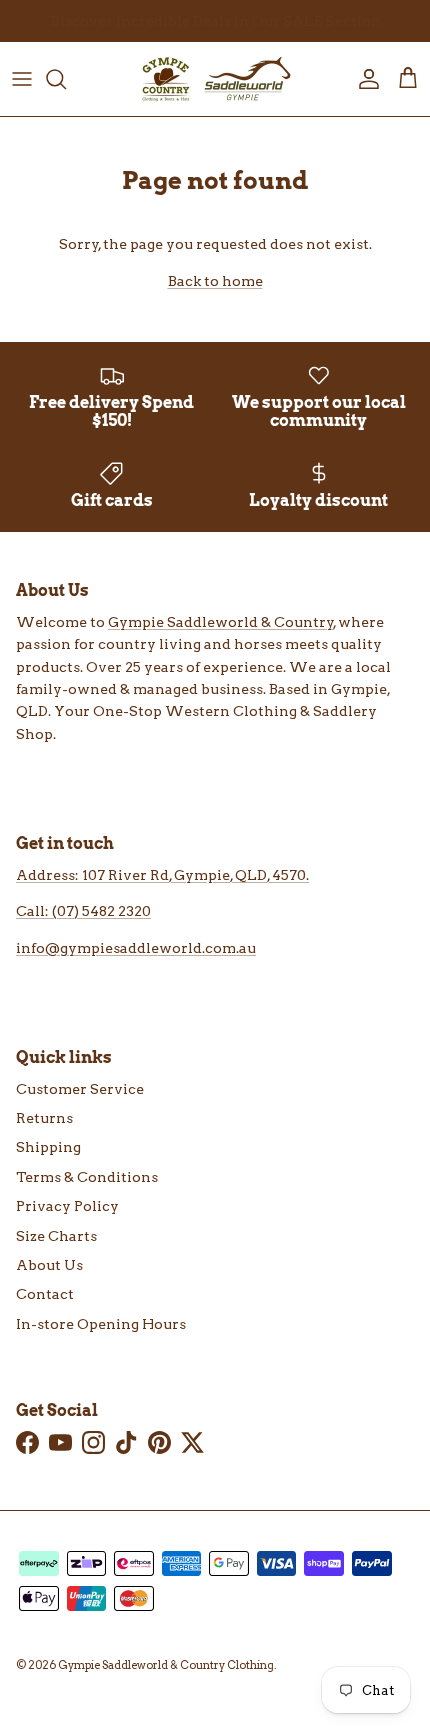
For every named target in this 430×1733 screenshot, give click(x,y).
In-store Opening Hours (101, 1324)
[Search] (66, 79)
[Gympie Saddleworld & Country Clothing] (215, 79)
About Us (49, 1265)
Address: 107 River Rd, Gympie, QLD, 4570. (162, 875)
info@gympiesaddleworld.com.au (136, 948)
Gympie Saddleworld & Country (221, 622)
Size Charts (56, 1236)
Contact (45, 1294)
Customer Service (80, 1089)
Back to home (215, 281)
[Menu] (22, 79)
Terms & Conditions (87, 1177)
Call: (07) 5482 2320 (83, 911)
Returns (44, 1118)
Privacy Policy (67, 1206)
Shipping (48, 1147)
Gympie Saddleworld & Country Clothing (166, 1665)
